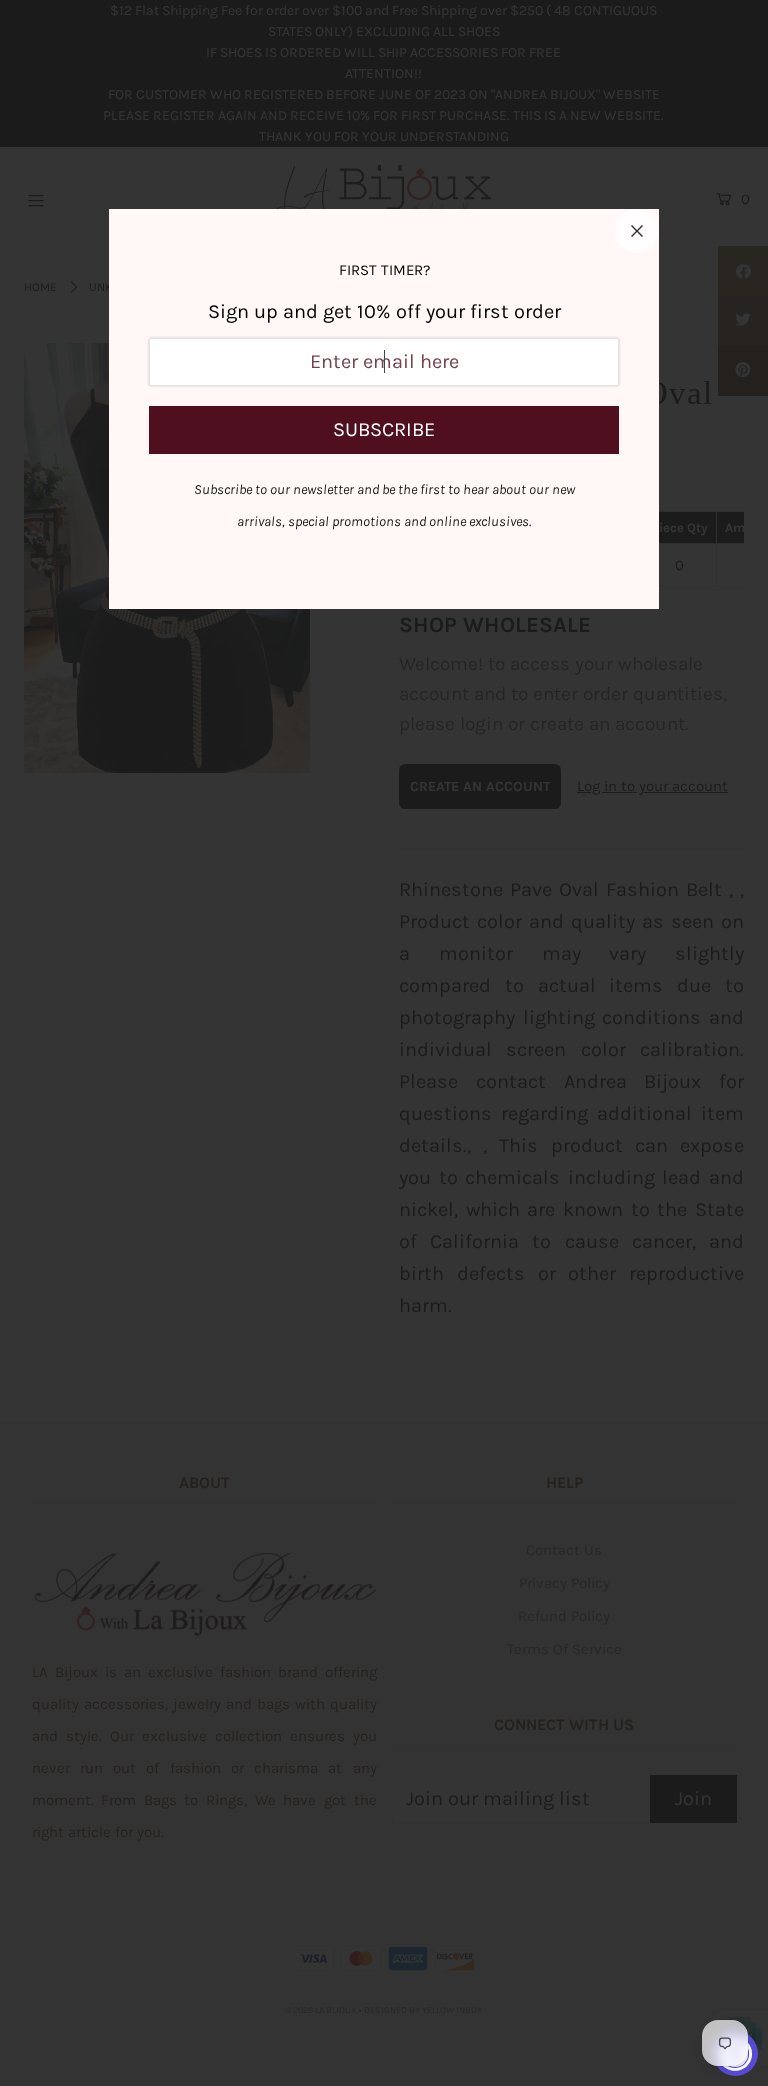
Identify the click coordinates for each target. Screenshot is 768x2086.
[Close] (637, 231)
